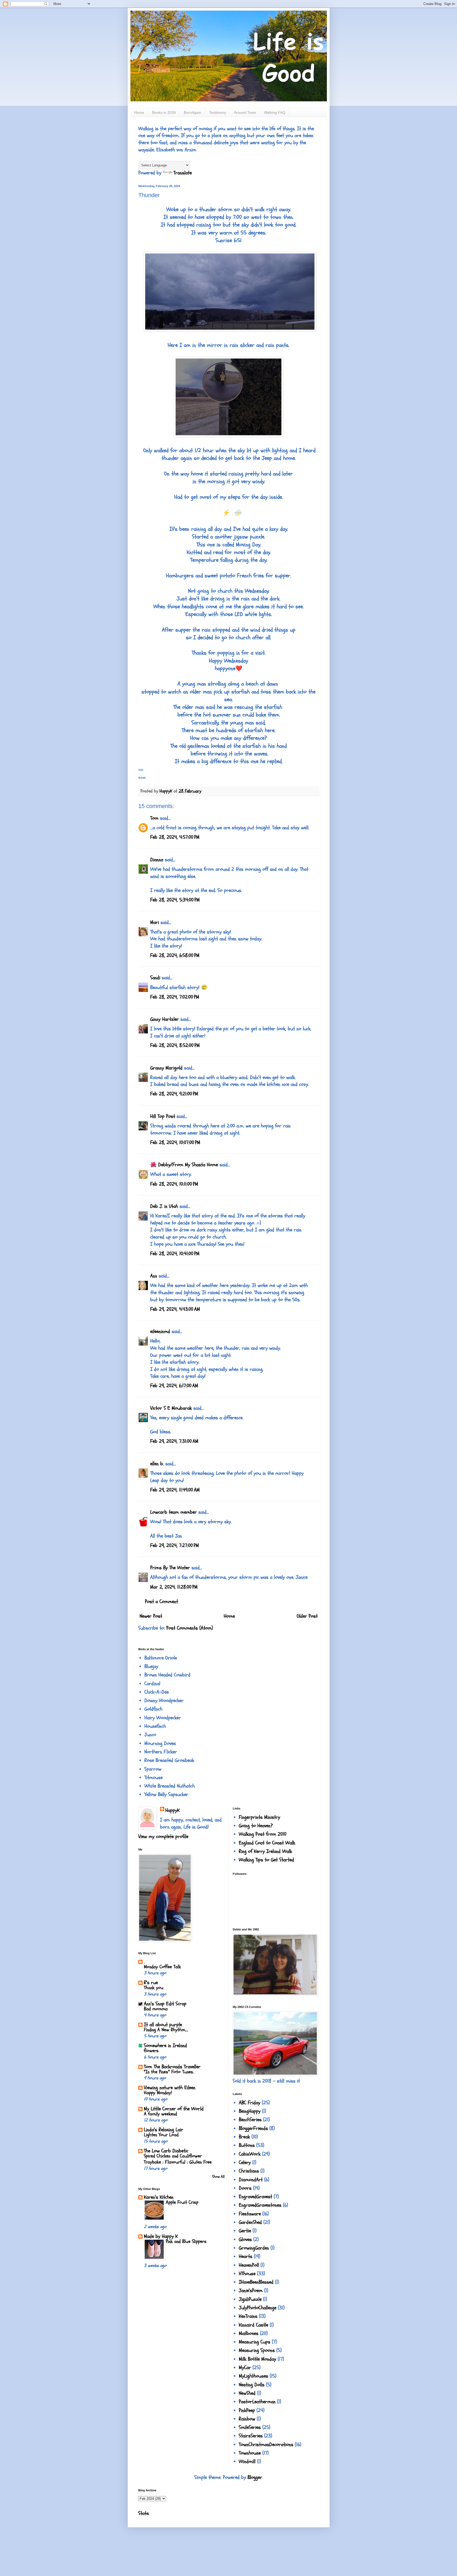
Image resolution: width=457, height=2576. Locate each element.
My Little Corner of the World (174, 2109)
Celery (245, 2162)
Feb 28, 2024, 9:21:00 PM (174, 1094)
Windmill (247, 2461)
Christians (249, 2171)
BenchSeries (250, 2120)
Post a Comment (161, 1602)
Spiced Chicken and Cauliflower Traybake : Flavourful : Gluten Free (178, 2159)
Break (244, 2137)
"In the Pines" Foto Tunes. (169, 2072)
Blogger (255, 2477)
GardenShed (250, 2222)
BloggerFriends (253, 2128)
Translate (183, 173)
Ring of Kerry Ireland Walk (265, 1851)
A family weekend (160, 2114)
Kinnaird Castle (253, 2325)
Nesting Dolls (252, 2385)
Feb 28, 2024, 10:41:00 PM (175, 1254)
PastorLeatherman (257, 2402)
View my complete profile (163, 1836)
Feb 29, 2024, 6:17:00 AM (174, 1386)
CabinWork (250, 2154)
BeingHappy (250, 2111)
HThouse (247, 2274)
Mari (155, 922)
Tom (154, 818)
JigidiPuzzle (250, 2299)
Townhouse (250, 2453)
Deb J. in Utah (164, 1206)
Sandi (155, 978)
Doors (245, 2188)
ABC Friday (250, 2103)
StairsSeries (251, 2436)
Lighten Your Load (161, 2135)
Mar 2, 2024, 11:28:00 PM (174, 1587)
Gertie (245, 2231)
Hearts (246, 2256)
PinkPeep (247, 2410)
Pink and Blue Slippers (186, 2241)
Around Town (245, 112)
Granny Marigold (166, 1068)
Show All (218, 2177)
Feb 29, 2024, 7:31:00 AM (174, 1441)
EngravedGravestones (260, 2205)
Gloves (245, 2239)
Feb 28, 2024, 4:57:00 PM (175, 837)
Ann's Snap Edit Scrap (165, 2004)
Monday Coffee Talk (162, 1967)
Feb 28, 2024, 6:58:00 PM (175, 955)
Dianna (157, 860)
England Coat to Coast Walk (267, 1843)
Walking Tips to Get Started (266, 1860)
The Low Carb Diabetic (166, 2151)
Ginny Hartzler (164, 1019)
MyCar (245, 2368)
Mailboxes (249, 2333)
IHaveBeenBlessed (256, 2282)
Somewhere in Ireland (165, 2046)
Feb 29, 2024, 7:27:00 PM (175, 1545)
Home (139, 112)
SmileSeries (250, 2427)
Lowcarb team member (173, 1512)
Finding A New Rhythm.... (166, 2030)
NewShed (247, 2393)
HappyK (172, 1810)
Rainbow (247, 2419)
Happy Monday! (158, 2093)
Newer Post (151, 1616)
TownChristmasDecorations (266, 2445)
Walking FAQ (275, 112)
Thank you (154, 1988)
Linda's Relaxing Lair (164, 2130)
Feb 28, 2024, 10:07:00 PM (175, 1142)
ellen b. (157, 1464)
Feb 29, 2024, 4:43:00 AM (175, 1309)
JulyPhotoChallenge (258, 2308)
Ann (154, 1276)
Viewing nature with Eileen (170, 2088)
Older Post (307, 1616)
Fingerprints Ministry (259, 1817)
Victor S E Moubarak (171, 1408)
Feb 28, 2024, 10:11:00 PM (174, 1184)
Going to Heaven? (256, 1826)
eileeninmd (160, 1331)
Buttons (247, 2145)
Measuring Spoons (257, 2350)
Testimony (218, 112)
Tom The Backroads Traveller (172, 2067)
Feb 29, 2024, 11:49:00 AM (175, 1490)
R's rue (151, 1983)
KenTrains (248, 2316)
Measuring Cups (255, 2342)
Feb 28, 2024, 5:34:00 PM (175, 900)
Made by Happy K (161, 2236)
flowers (151, 2051)
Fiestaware (250, 2214)
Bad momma (156, 2009)
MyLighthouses (253, 2376)
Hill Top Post (163, 1116)
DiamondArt (251, 2180)
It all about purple (163, 2025)
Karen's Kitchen (159, 2197)
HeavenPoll (249, 2265)
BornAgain (193, 112)
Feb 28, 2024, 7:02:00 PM (175, 997)
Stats (144, 2513)
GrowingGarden (254, 2248)
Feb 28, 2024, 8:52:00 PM (175, 1045)
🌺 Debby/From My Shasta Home (184, 1165)
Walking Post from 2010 (263, 1834)
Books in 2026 (164, 112)
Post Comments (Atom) (190, 1628)
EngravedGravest (255, 2197)
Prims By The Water (170, 1568)
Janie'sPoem (251, 2291)
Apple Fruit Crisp (182, 2202)
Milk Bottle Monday (257, 2359)
